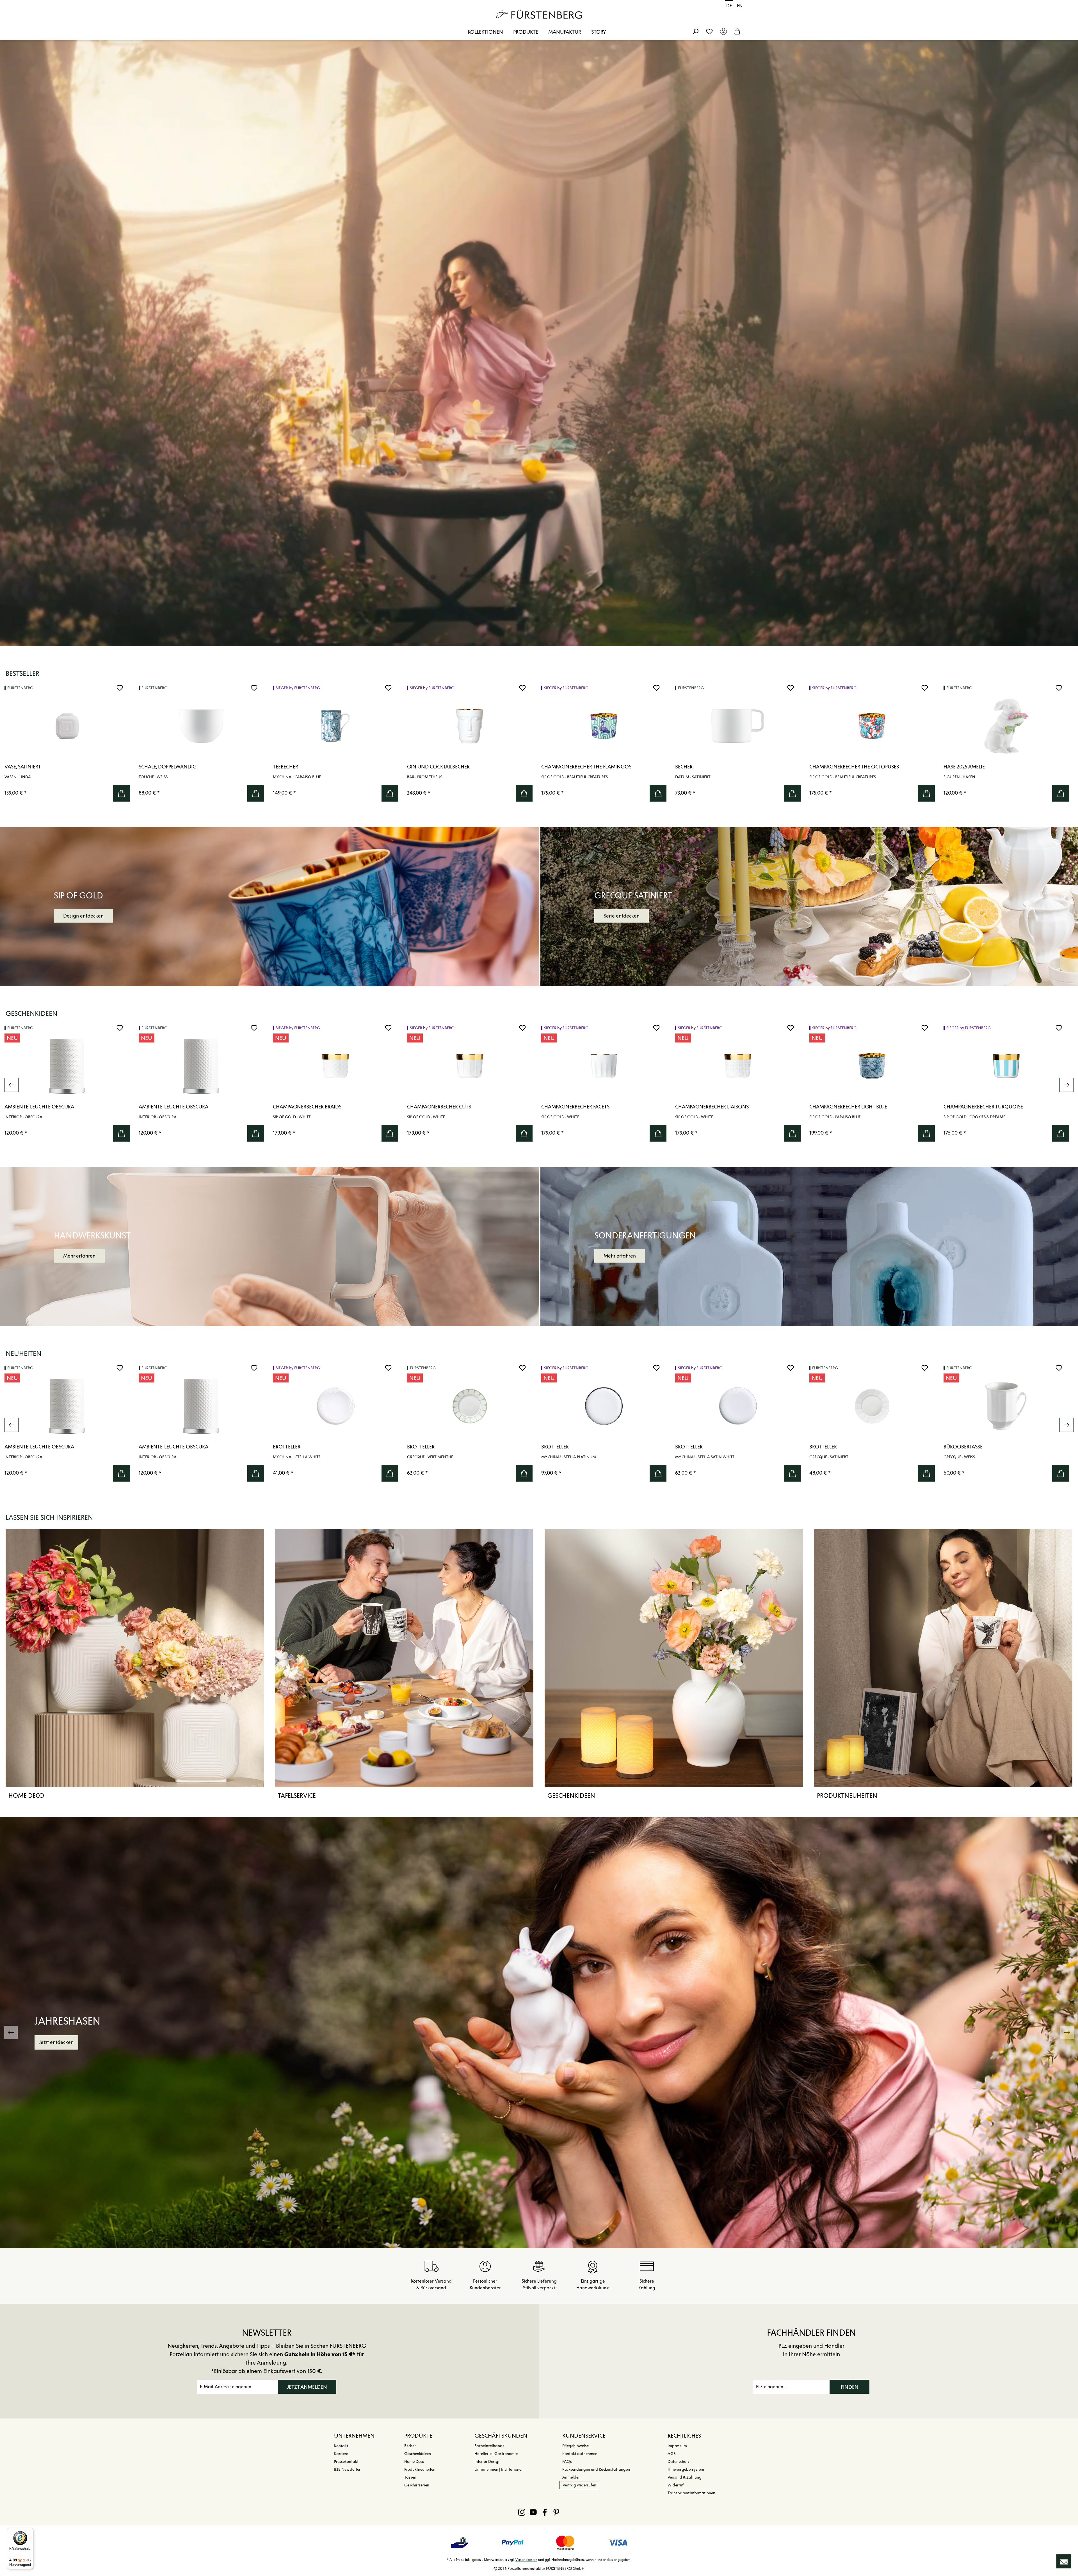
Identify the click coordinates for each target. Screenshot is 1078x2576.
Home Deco (26, 1795)
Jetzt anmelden (307, 2387)
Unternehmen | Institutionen (499, 2469)
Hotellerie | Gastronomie (496, 2454)
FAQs (567, 2462)
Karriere (341, 2454)
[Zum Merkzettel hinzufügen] (120, 688)
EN (740, 6)
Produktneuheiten (847, 1795)
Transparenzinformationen (691, 2493)
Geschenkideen (571, 1795)
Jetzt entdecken (58, 2042)
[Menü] (30, 2531)
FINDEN (850, 2387)
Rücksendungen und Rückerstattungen (596, 2469)
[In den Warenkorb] (122, 793)
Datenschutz (679, 2462)
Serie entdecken (622, 916)
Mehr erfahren (79, 1256)
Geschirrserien (417, 2485)
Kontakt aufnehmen (580, 2454)
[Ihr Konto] (723, 31)
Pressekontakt (346, 2462)
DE (729, 6)
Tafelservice (297, 1795)
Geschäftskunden (501, 2436)
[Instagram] (522, 2512)
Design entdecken (83, 916)
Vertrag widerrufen (579, 2485)
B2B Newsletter (347, 2469)
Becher (410, 2446)
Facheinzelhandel (490, 2446)
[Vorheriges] (12, 1085)
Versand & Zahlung (685, 2477)
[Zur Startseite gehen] (539, 14)
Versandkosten (526, 2560)
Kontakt (341, 2446)
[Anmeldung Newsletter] (1064, 2561)
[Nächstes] (1066, 1085)
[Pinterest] (556, 2512)
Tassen (410, 2477)
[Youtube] (533, 2512)
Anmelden (571, 2477)
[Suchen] (695, 31)
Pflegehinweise (575, 2446)
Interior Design (487, 2462)
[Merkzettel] (709, 31)
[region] (539, 745)
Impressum (677, 2446)
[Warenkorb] (737, 31)
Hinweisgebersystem (686, 2469)
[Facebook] (545, 2512)
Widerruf (676, 2485)
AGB (672, 2454)
